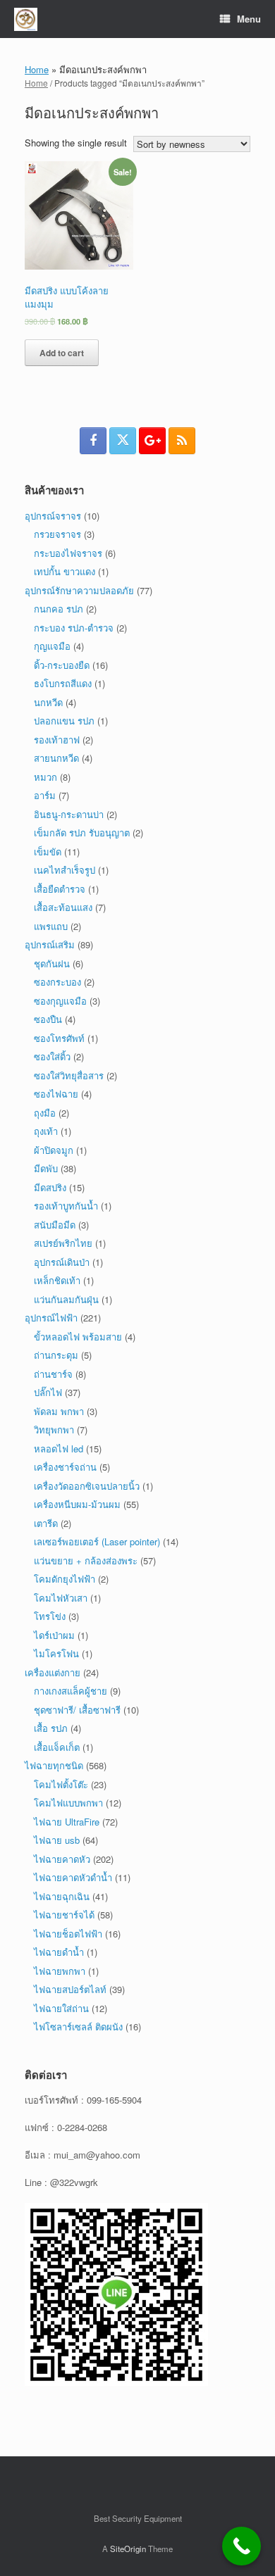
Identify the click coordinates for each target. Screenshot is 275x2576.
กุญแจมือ (52, 646)
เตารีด (46, 1523)
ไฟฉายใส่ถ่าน (61, 2008)
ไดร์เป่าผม (54, 1635)
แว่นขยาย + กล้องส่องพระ (86, 1560)
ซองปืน (48, 1019)
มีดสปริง (50, 1187)
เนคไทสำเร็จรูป (65, 870)
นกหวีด (48, 702)
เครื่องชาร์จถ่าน (65, 1467)
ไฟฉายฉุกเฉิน (62, 1896)
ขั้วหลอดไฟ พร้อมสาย (78, 1337)
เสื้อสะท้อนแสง (63, 907)
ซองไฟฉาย (56, 1094)
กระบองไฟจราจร (68, 553)
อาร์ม (45, 795)
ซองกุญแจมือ (60, 1001)
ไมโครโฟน (56, 1653)
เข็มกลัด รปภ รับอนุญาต (82, 833)
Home (37, 69)
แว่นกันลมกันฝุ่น (66, 1299)
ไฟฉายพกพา (60, 1971)
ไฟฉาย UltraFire (67, 1822)
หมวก (45, 777)
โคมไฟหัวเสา (61, 1598)
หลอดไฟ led (59, 1449)
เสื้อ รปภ (51, 1728)
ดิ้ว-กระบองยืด (62, 665)
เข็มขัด (48, 852)
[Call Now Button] (242, 2546)
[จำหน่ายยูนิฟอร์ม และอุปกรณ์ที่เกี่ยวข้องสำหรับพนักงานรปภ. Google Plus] (152, 441)
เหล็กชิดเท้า (57, 1280)
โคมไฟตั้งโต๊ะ (61, 1784)
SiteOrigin (128, 2549)
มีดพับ (46, 1168)
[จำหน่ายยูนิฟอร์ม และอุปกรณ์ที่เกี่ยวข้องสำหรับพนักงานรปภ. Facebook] (93, 441)
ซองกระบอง (57, 982)
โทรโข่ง (50, 1616)
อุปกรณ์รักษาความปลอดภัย (79, 590)
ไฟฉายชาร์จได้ (64, 1915)
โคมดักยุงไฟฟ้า (65, 1579)
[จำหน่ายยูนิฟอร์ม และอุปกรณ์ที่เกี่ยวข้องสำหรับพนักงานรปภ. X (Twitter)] (123, 441)
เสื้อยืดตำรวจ (60, 889)
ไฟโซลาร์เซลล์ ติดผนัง (78, 2027)
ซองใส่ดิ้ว (52, 1056)
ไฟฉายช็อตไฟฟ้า (68, 1934)
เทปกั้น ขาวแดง (65, 571)
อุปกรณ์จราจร (53, 516)
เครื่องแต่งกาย (53, 1672)
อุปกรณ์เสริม (50, 944)
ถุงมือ (45, 1113)
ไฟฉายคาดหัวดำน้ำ (73, 1877)
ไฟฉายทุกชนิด (54, 1765)
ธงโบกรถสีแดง (63, 683)
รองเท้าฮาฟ (57, 740)
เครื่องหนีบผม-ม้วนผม (77, 1504)
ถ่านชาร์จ (53, 1374)
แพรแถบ (51, 926)
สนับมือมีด (55, 1225)
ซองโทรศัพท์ (59, 1038)
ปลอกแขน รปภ (64, 721)
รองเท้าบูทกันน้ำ (66, 1206)
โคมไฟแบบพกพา (68, 1803)
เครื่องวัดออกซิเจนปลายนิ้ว (87, 1486)
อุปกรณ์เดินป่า (62, 1262)
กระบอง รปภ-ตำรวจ (74, 628)
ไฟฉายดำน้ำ (59, 1952)
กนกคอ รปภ (59, 609)
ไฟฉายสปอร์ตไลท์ (70, 1989)
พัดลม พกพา (59, 1411)
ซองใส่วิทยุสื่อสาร (69, 1075)
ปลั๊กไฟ (48, 1392)
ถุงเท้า (46, 1131)
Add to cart (62, 353)
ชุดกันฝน (52, 963)
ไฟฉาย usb (57, 1840)
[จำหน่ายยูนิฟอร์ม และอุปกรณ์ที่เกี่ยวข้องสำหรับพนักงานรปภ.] (26, 19)
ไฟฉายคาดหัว (62, 1859)
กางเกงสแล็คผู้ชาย (71, 1691)
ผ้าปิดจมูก (54, 1150)
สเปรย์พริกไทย (63, 1243)
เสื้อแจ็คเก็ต (57, 1747)
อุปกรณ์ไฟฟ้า (51, 1318)
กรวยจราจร (57, 534)
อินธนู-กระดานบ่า (69, 814)
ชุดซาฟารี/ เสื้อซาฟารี (77, 1710)
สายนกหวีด (56, 758)
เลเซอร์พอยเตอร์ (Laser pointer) (97, 1541)
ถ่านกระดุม (56, 1355)
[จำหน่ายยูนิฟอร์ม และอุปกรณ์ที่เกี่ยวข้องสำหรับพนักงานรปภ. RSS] (182, 441)
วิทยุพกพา (54, 1430)
